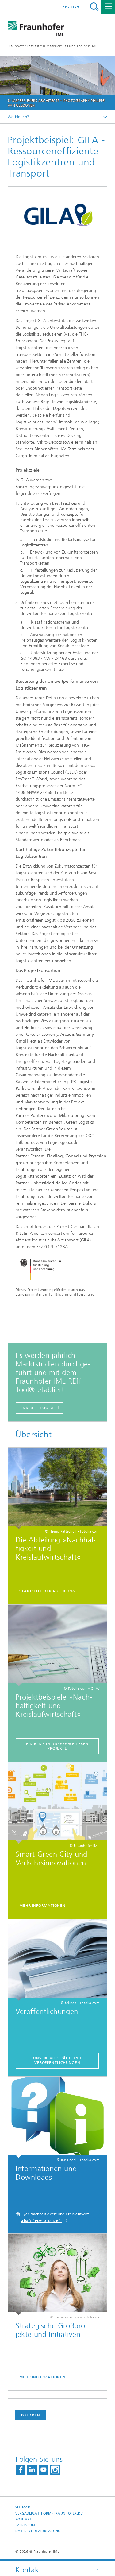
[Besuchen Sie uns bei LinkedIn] (32, 2470)
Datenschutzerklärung (38, 2531)
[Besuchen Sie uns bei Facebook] (21, 2470)
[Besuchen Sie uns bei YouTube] (44, 2470)
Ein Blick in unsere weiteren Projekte (57, 1746)
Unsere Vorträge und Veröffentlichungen (57, 2060)
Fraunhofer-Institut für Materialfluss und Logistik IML (52, 46)
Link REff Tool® (37, 1408)
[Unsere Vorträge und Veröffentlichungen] (57, 1960)
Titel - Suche (94, 7)
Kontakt (23, 2519)
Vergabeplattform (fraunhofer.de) (50, 2514)
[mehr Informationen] (57, 1803)
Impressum (25, 2525)
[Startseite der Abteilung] (57, 1488)
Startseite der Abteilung (47, 1591)
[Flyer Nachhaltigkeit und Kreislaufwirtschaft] (57, 2117)
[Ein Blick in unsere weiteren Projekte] (57, 1646)
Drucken (31, 2415)
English (71, 7)
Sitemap (23, 2507)
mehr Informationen (42, 1906)
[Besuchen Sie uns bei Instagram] (55, 2470)
